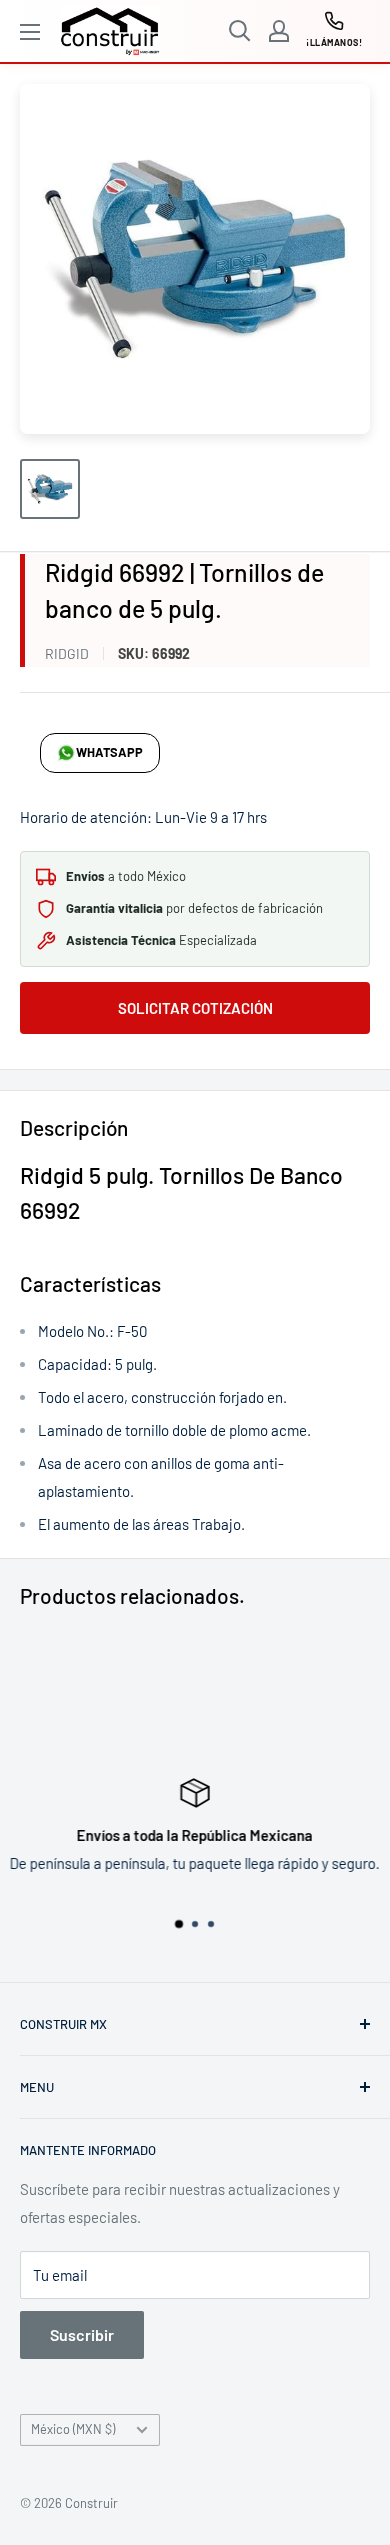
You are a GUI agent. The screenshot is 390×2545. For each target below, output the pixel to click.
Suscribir (82, 2334)
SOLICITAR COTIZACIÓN (195, 1008)
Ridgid (67, 653)
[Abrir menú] (30, 32)
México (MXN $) (73, 2429)
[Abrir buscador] (240, 31)
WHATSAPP (109, 752)
